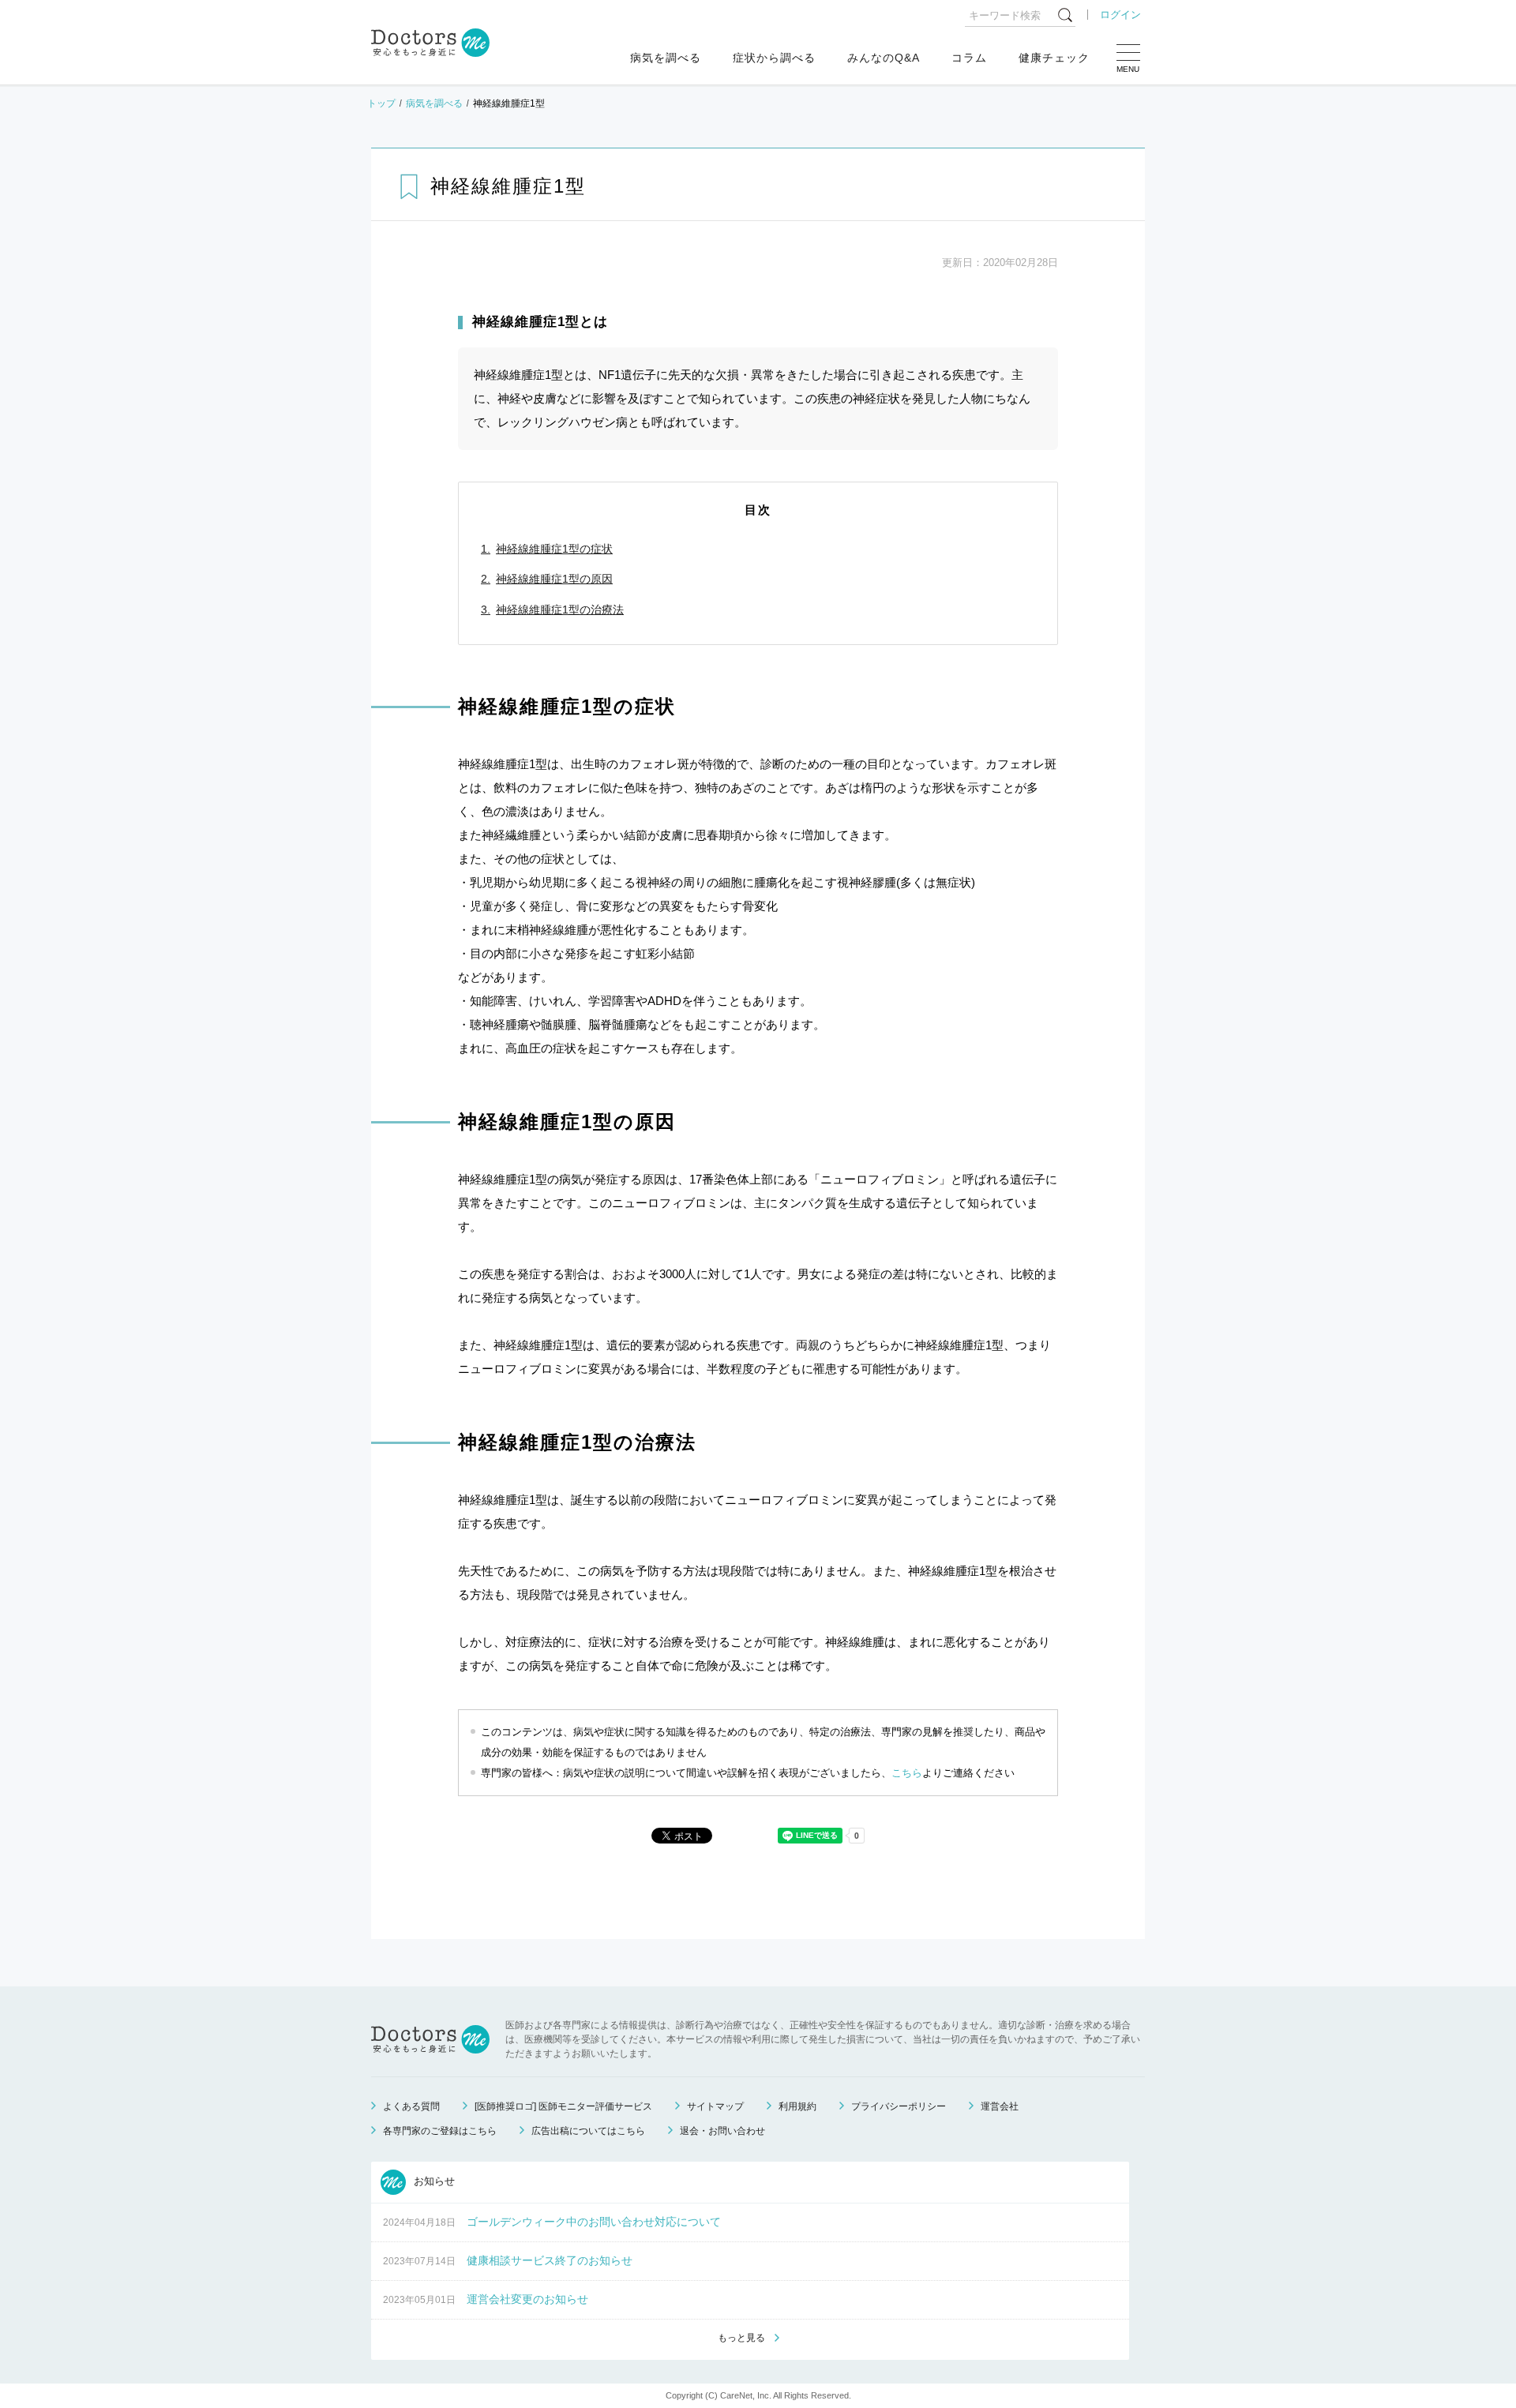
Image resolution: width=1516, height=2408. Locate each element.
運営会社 (1000, 2106)
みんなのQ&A (884, 58)
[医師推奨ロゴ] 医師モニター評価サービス (563, 2106)
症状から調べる (774, 58)
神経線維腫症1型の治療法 (560, 610)
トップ (381, 103)
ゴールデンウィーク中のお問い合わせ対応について (594, 2222)
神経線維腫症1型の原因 (554, 579)
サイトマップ (715, 2106)
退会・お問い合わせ (722, 2131)
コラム (969, 58)
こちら (907, 1773)
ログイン (1120, 15)
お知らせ (433, 2182)
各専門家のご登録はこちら (440, 2131)
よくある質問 (411, 2106)
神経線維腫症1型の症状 (554, 549)
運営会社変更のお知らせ (527, 2299)
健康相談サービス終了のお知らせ (550, 2260)
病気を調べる (666, 58)
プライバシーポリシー (899, 2106)
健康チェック (1054, 58)
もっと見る (741, 2338)
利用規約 (797, 2106)
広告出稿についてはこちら (588, 2131)
